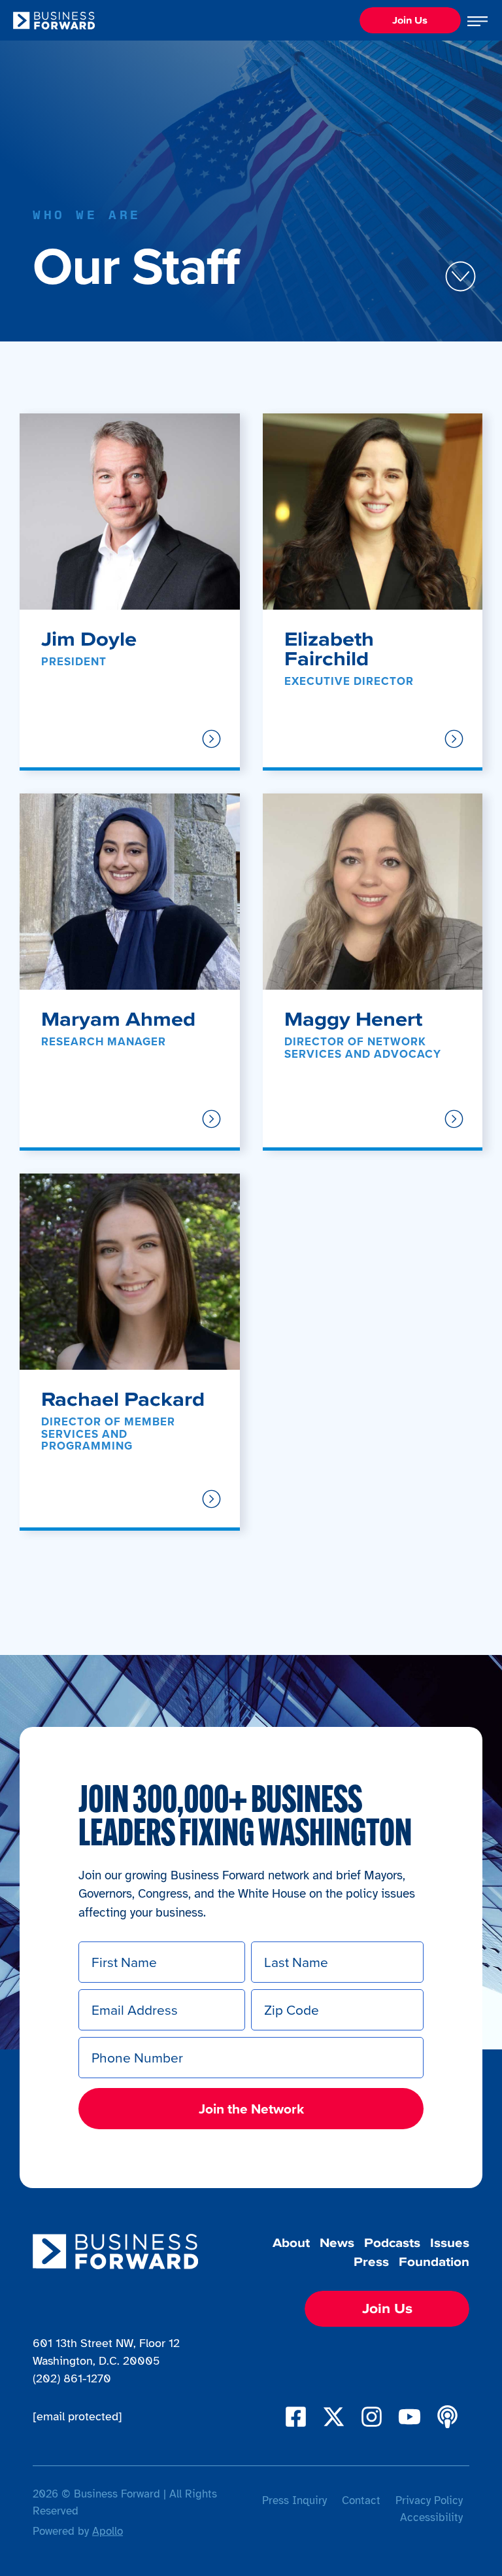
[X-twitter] (334, 2417)
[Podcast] (447, 2417)
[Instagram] (372, 2417)
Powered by (78, 2531)
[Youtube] (410, 2417)
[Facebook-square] (296, 2417)
